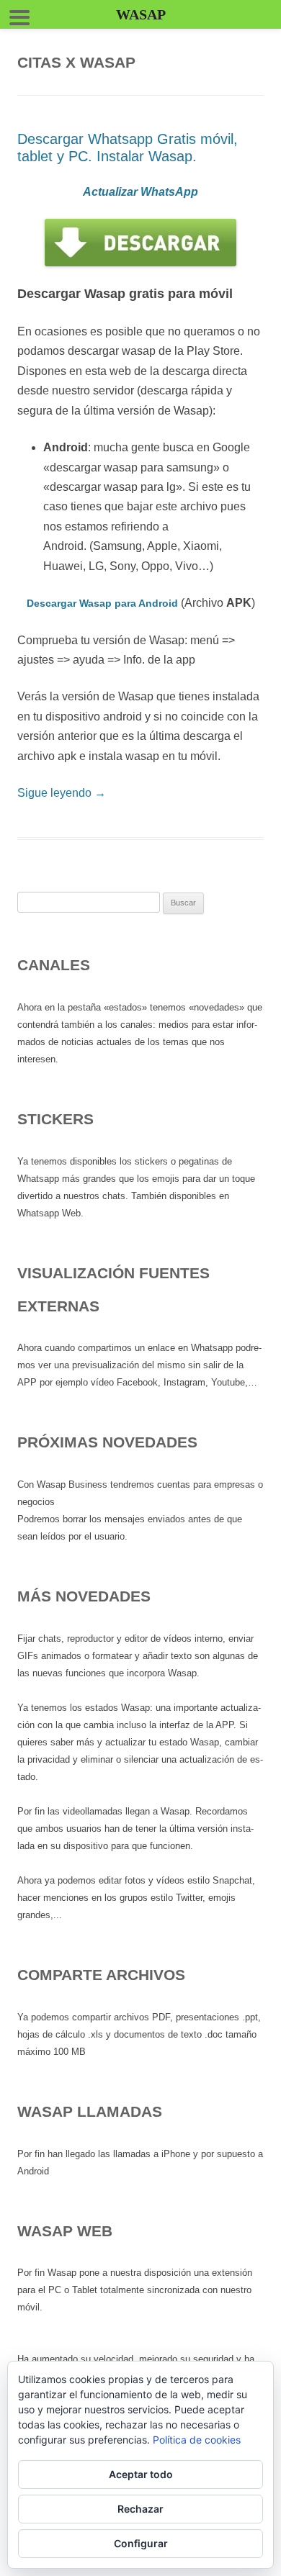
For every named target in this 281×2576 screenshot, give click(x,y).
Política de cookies (197, 2440)
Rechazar (140, 2509)
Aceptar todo (141, 2474)
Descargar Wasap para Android (102, 603)
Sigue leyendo (62, 793)
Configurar (141, 2543)
